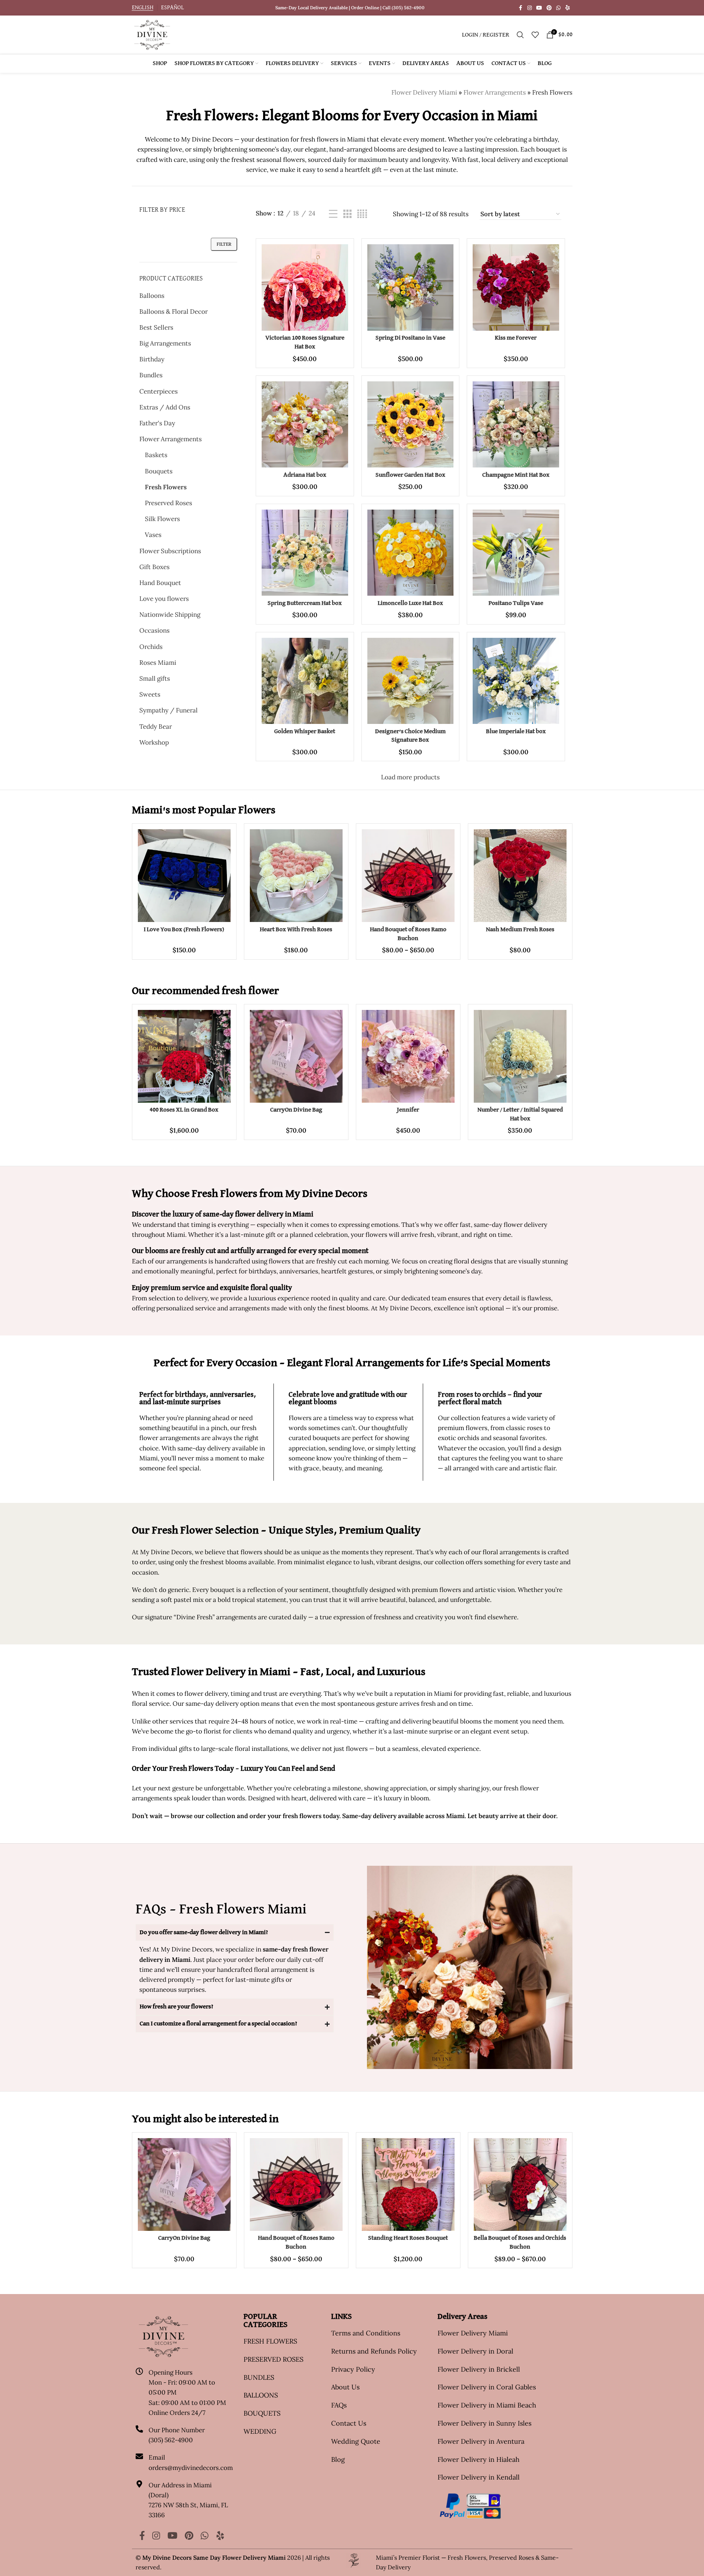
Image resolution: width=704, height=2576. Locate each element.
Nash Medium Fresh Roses (520, 930)
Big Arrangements (165, 343)
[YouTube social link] (539, 8)
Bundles (151, 375)
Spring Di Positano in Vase (410, 338)
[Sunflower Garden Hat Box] (410, 424)
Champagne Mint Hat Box (516, 475)
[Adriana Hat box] (305, 424)
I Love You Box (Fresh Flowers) (184, 930)
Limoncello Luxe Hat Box (410, 603)
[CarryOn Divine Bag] (296, 1056)
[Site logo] (152, 34)
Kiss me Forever (516, 338)
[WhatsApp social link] (558, 8)
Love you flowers (164, 599)
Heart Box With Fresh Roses (296, 930)
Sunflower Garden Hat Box (410, 475)
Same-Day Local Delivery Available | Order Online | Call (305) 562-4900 (350, 8)
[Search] (520, 35)
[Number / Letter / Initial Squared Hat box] (520, 1056)
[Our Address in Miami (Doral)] (139, 2484)
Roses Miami (158, 663)
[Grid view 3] (348, 214)
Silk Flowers (162, 519)
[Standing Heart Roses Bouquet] (408, 2184)
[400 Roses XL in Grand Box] (184, 1056)
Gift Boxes (154, 567)
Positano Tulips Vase (516, 603)
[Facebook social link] (521, 8)
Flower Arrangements (495, 92)
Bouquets (159, 471)
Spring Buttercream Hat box (305, 603)
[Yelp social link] (568, 8)
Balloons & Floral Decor (174, 312)
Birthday (152, 359)
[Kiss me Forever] (516, 287)
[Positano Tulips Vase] (516, 553)
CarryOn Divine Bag (296, 1110)
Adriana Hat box (305, 475)
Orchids (151, 647)
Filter (224, 244)
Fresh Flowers (166, 487)
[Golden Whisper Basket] (305, 681)
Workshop (154, 742)
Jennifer (408, 1110)
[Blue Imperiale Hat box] (516, 681)
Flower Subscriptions (170, 551)
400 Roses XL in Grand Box (184, 1110)
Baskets (156, 455)
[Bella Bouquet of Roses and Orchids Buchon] (520, 2184)
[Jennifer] (408, 1056)
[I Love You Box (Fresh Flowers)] (184, 876)
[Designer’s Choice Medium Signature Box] (410, 681)
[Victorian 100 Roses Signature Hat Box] (305, 287)
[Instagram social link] (530, 8)
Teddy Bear (156, 726)
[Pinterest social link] (549, 8)
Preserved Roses (169, 503)
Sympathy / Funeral (169, 710)
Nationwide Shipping (170, 615)
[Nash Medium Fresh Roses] (520, 876)
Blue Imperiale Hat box (516, 731)
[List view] (333, 214)
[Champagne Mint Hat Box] (516, 424)
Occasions (154, 630)
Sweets (150, 694)
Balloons (152, 296)
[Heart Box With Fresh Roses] (296, 876)
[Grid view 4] (362, 214)
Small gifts (155, 678)
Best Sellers (156, 327)
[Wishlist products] (535, 35)
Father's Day (157, 423)
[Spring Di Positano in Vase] (410, 287)
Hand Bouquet (160, 583)
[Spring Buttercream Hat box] (305, 553)
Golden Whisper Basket (305, 731)
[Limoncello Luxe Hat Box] (410, 553)
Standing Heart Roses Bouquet (408, 2238)
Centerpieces (159, 391)
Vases (153, 535)
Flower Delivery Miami (424, 92)
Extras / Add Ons (165, 407)
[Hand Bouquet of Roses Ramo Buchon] (408, 876)
